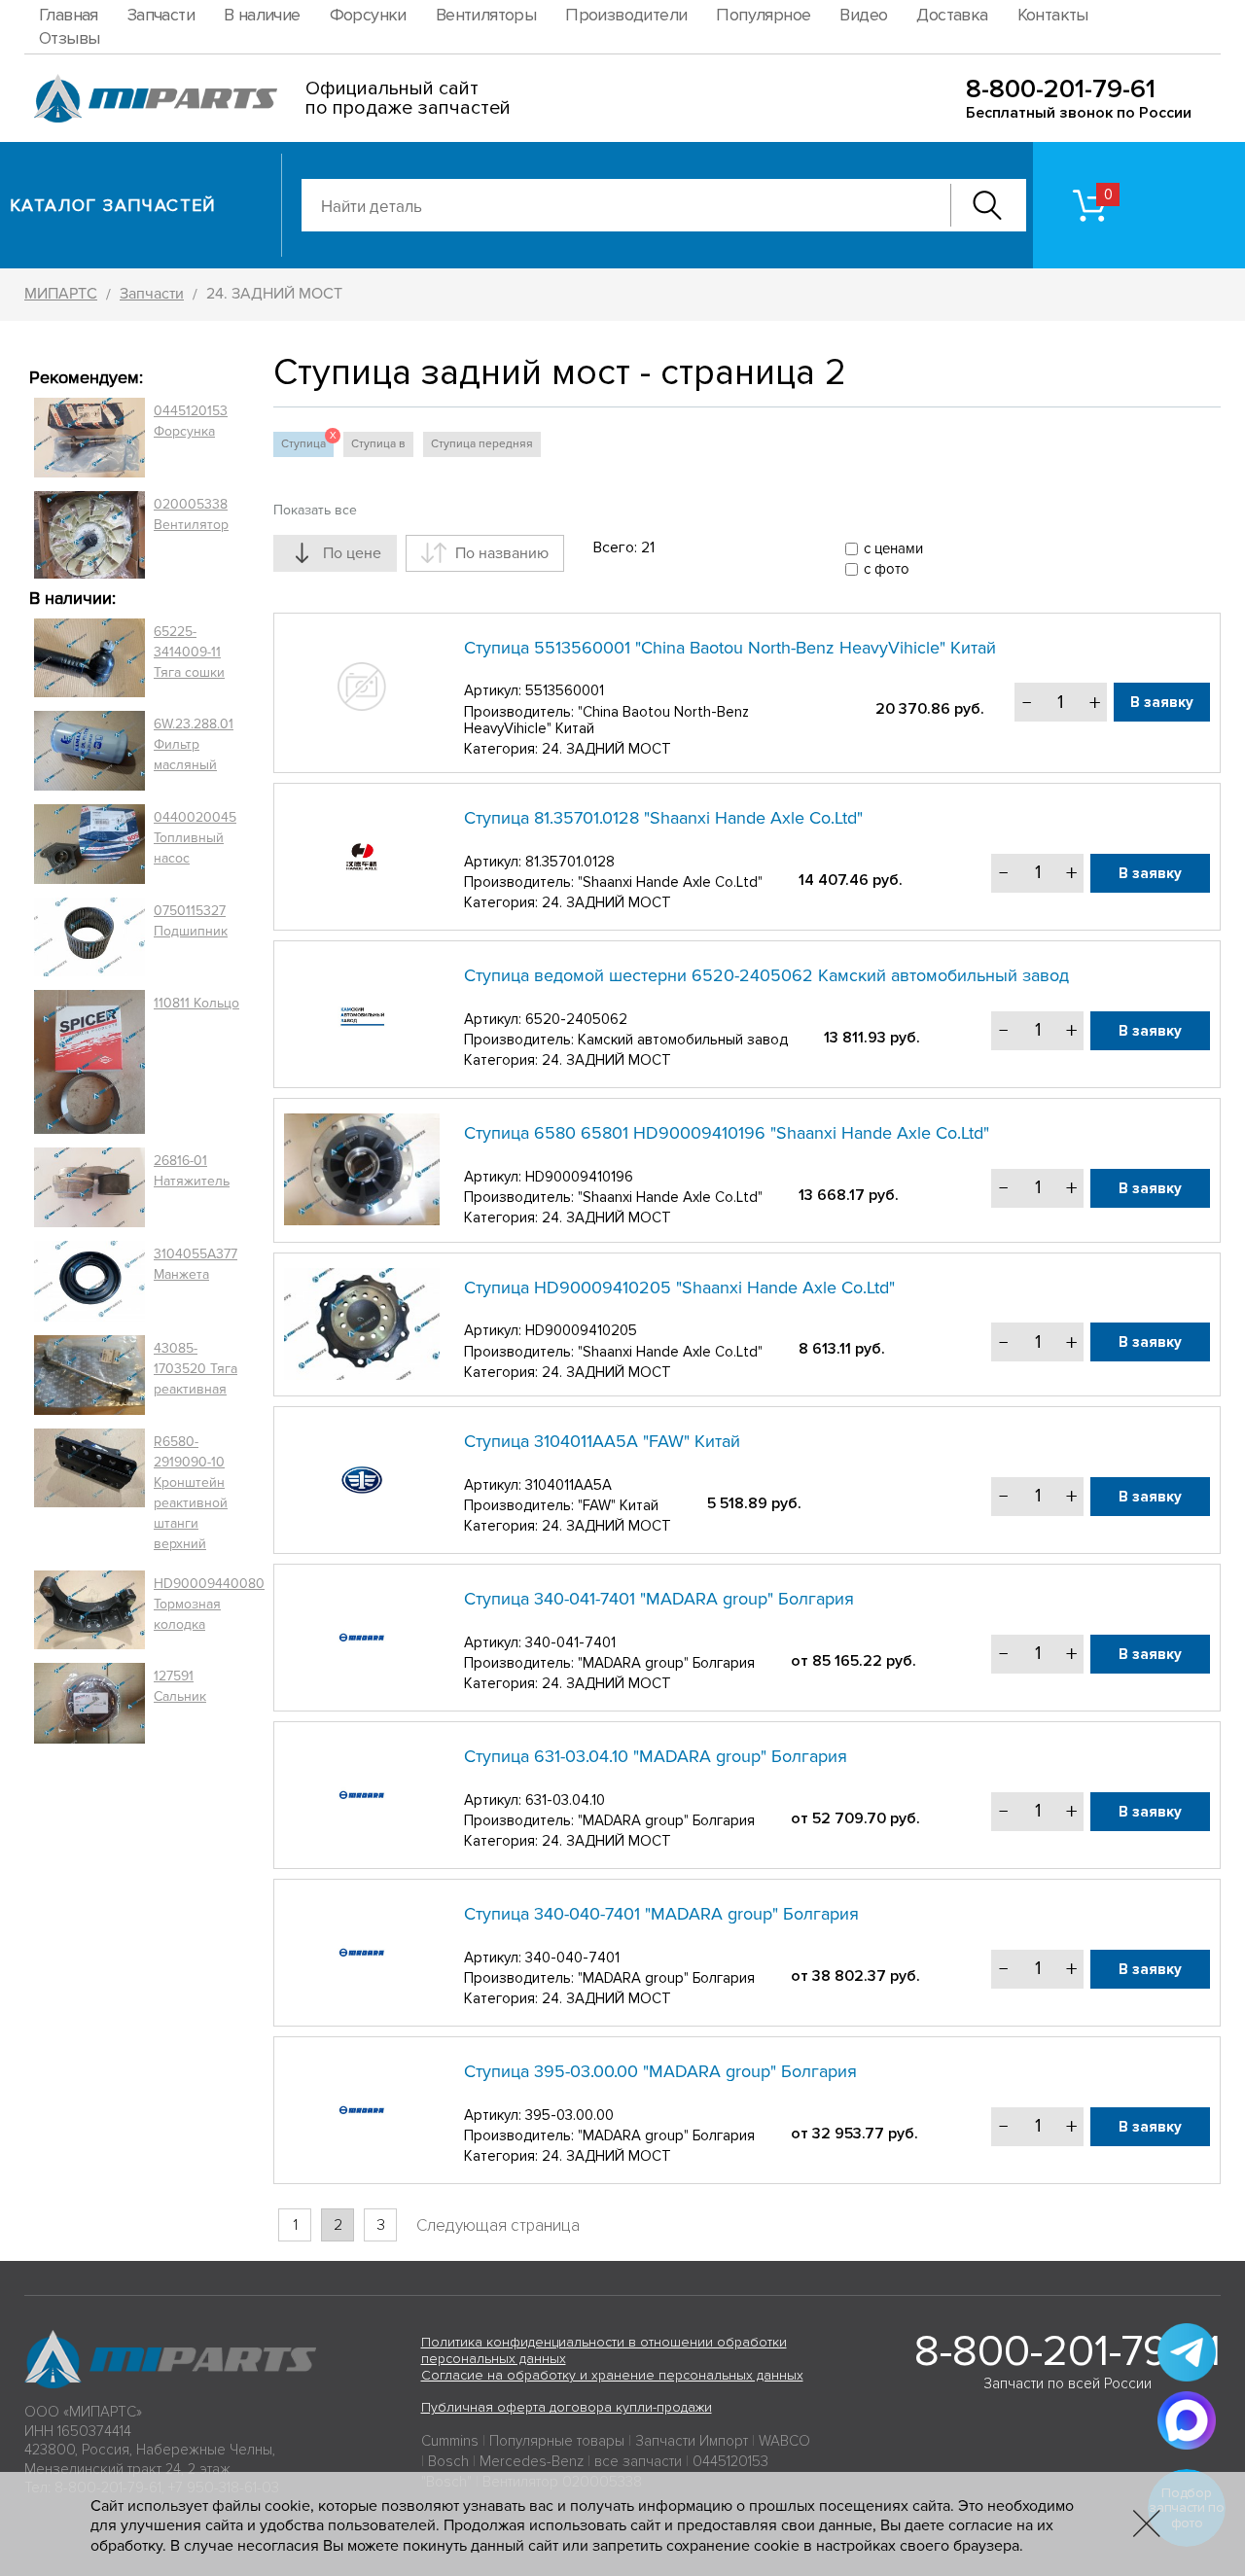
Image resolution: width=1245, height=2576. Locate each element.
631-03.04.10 (565, 1800)
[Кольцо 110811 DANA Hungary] (89, 1062)
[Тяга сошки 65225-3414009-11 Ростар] (89, 658)
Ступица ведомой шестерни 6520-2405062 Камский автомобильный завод (766, 975)
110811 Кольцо (196, 1003)
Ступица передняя (482, 444)
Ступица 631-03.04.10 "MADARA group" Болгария (656, 1756)
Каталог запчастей (113, 205)
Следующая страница (498, 2225)
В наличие (262, 15)
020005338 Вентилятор (191, 514)
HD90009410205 (581, 1330)
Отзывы (69, 38)
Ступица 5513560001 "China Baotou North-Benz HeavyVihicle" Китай (730, 648)
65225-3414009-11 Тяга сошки (189, 652)
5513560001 (565, 690)
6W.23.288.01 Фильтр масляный (194, 744)
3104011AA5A (569, 1485)
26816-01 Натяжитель (192, 1171)
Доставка (952, 15)
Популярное (763, 15)
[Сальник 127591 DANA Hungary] (89, 1703)
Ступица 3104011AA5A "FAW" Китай (602, 1441)
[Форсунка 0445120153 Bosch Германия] (89, 438)
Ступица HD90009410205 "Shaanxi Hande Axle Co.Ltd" (679, 1288)
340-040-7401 (572, 1958)
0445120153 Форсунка (191, 421)
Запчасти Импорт (692, 2441)
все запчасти (638, 2461)
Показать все (315, 510)
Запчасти (161, 15)
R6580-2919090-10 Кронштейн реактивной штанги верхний (191, 1493)
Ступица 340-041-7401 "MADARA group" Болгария (659, 1599)
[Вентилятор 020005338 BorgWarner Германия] (89, 534)
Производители (626, 15)
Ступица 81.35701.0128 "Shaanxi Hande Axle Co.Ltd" (663, 818)
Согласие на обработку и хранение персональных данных (612, 2375)
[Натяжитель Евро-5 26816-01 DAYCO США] (89, 1187)
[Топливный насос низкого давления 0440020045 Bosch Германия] (89, 844)
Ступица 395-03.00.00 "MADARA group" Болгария (660, 2071)
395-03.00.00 (569, 2115)
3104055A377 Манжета (196, 1264)
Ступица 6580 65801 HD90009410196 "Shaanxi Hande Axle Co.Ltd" (727, 1133)
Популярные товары (557, 2441)
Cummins (450, 2441)
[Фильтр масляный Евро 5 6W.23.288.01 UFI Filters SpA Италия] (89, 751)
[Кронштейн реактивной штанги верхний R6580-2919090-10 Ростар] (89, 1493)
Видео (863, 15)
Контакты (1053, 15)
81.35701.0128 (570, 862)
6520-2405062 (576, 1019)
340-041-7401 (570, 1642)
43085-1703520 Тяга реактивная (196, 1369)
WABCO (784, 2441)
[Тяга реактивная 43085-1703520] (89, 1375)
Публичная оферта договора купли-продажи (567, 2407)
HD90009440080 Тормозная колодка (209, 1604)
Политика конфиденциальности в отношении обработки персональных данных (604, 2350)
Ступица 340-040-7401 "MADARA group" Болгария (661, 1914)
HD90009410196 (579, 1177)
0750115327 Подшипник (191, 921)
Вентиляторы (486, 15)
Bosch (448, 2461)
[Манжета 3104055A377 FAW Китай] (89, 1281)
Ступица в (378, 444)
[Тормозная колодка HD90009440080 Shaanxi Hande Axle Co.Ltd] (89, 1610)
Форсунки (368, 15)
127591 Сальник (180, 1686)
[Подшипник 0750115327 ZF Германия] (89, 936)
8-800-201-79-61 (1061, 89)
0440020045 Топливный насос (195, 838)
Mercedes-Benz (532, 2461)
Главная (69, 15)
